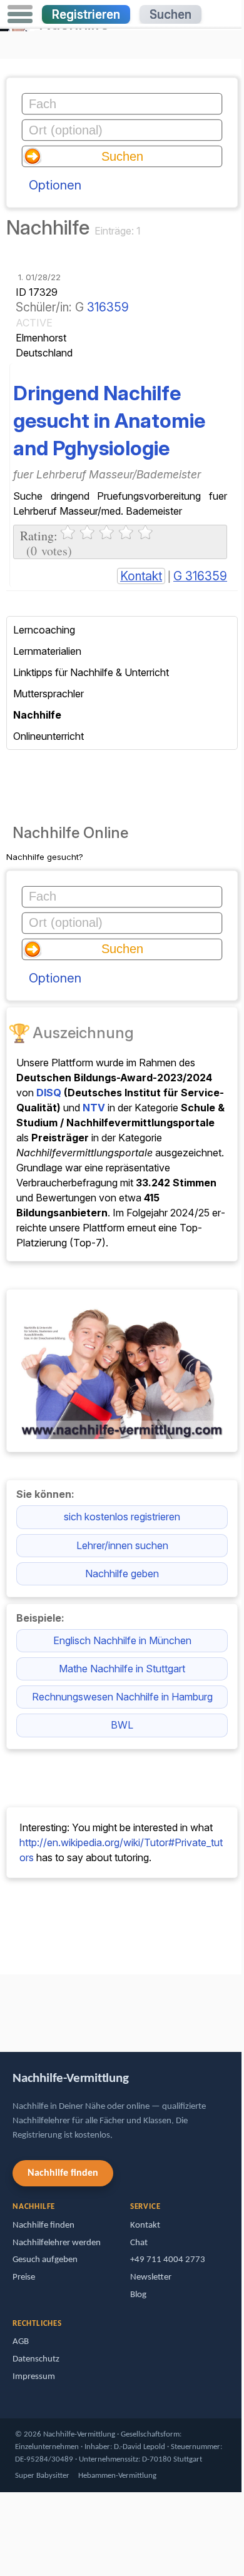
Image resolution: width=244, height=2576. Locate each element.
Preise (24, 2277)
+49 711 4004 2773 (168, 2260)
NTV (94, 1108)
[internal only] (3, 2007)
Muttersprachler (48, 694)
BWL (122, 1725)
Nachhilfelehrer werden (57, 2243)
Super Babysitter (42, 2476)
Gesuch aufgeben (45, 2260)
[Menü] (20, 14)
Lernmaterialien (47, 651)
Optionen (55, 185)
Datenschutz (36, 2359)
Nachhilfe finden (63, 2173)
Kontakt (141, 576)
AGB (21, 2342)
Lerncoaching (44, 630)
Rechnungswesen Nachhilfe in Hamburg (122, 1697)
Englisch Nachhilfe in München (122, 1640)
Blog (138, 2295)
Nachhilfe (37, 715)
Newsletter (151, 2277)
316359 (108, 307)
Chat (139, 2243)
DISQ (49, 1093)
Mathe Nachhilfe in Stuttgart (122, 1669)
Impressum (34, 2377)
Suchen (170, 14)
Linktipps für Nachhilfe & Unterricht (91, 672)
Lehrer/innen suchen (122, 1545)
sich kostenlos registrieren (122, 1517)
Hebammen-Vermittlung (117, 2476)
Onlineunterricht (48, 736)
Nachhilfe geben (122, 1573)
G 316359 (200, 576)
